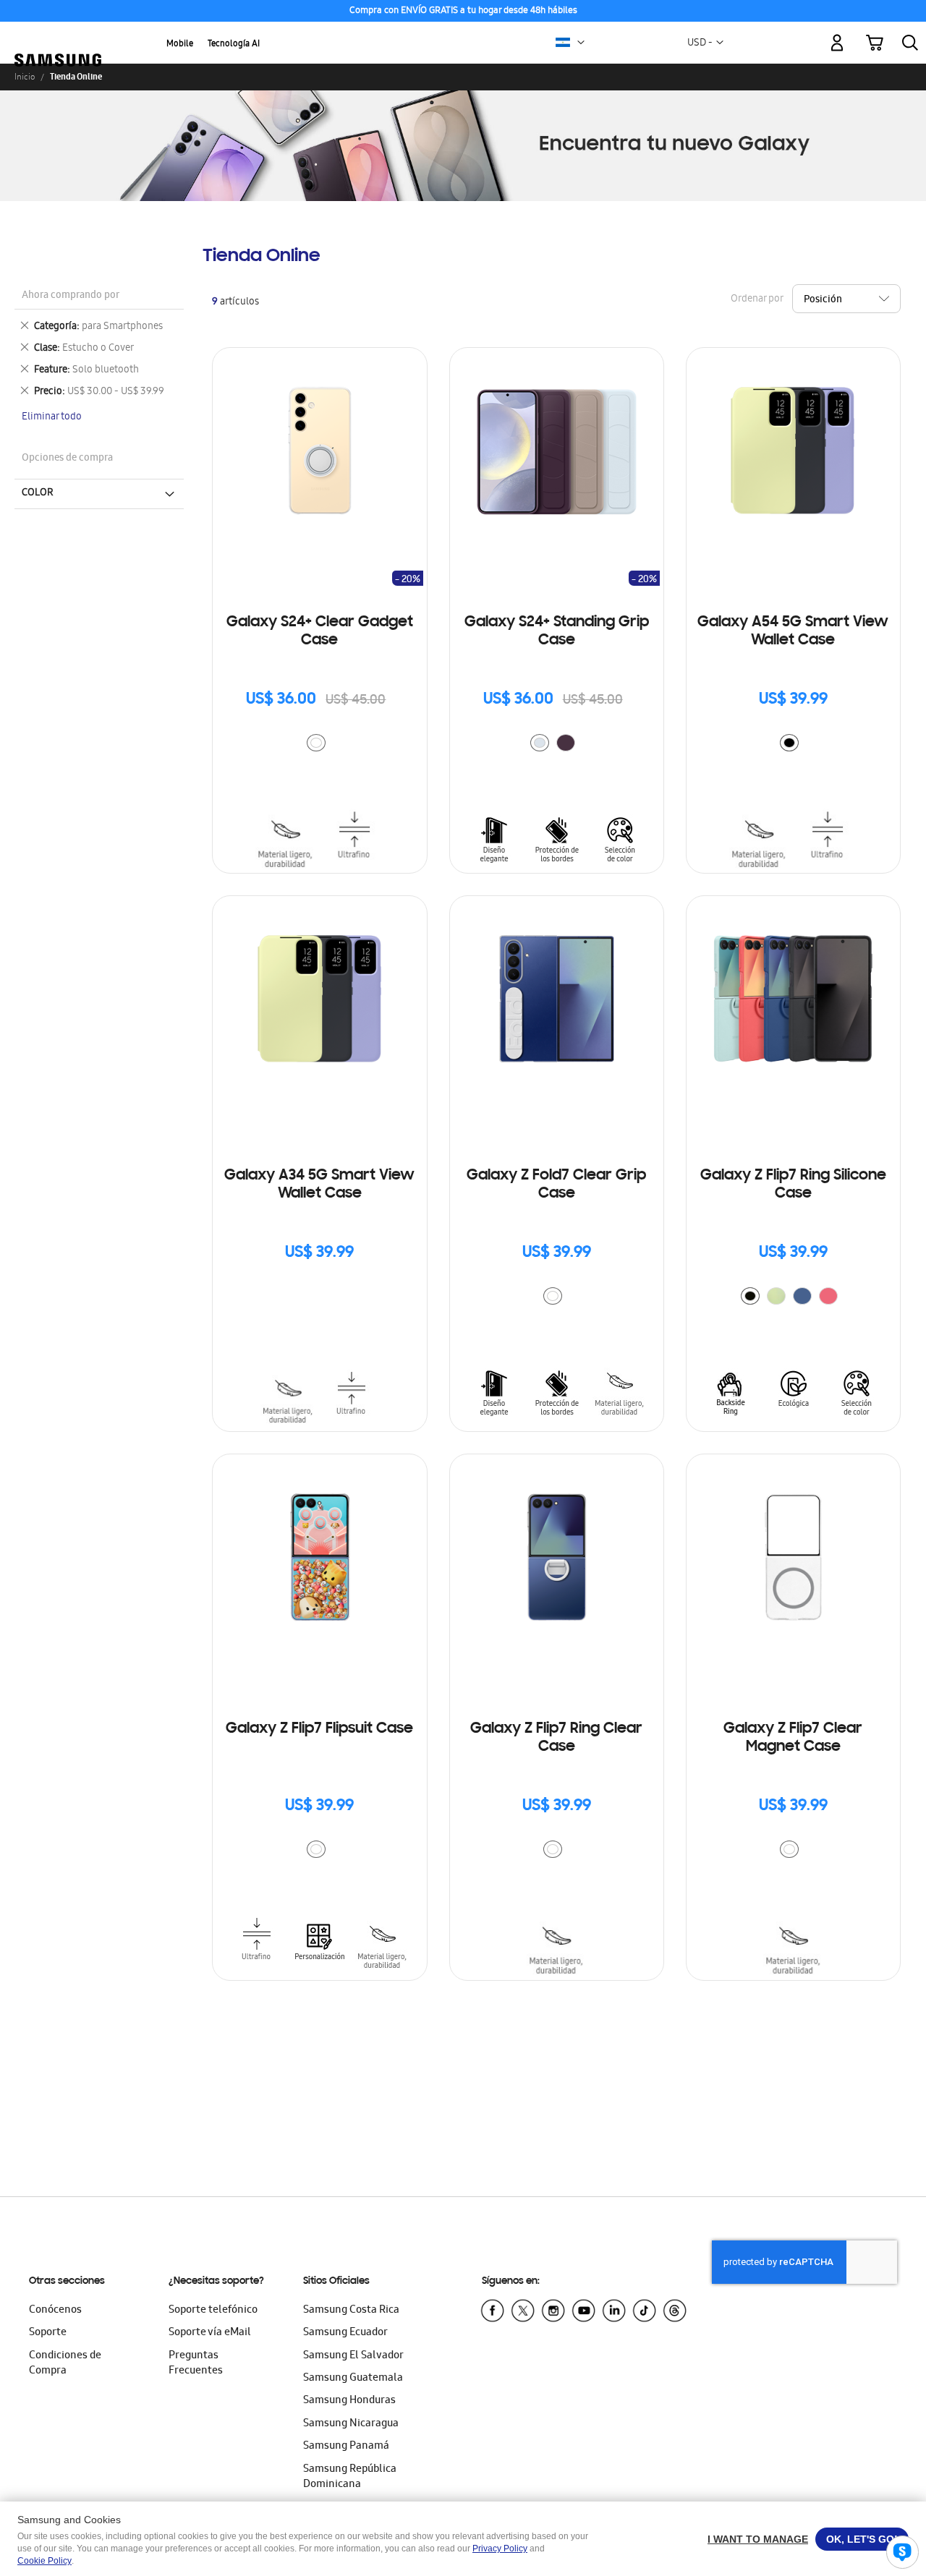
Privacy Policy (500, 2549)
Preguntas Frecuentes (196, 2364)
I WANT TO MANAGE (758, 2539)
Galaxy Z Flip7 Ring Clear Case (556, 1738)
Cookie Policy (44, 2561)
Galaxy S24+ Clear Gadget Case (320, 632)
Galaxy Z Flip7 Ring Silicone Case (793, 1185)
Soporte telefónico (213, 2311)
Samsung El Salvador (353, 2356)
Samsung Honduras (349, 2401)
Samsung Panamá (346, 2447)
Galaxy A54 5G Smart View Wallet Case (793, 632)
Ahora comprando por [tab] (71, 296)
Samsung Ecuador (345, 2333)
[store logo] (58, 35)
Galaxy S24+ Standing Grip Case (557, 632)
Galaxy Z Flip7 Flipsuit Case (319, 1729)
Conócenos (55, 2311)
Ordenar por (757, 299)
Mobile (180, 44)
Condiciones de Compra (65, 2364)
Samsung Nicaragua (351, 2424)
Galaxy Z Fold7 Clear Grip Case (556, 1185)
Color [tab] (38, 493)
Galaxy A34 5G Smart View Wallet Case (319, 1185)
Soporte (48, 2333)
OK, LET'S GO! (862, 2539)
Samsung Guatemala (353, 2379)
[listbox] (320, 745)
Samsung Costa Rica (351, 2311)
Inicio (25, 77)
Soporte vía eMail (210, 2333)
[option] (316, 743)
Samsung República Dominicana (350, 2477)
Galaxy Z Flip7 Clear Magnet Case (793, 1738)
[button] (581, 43)
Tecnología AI (234, 44)
